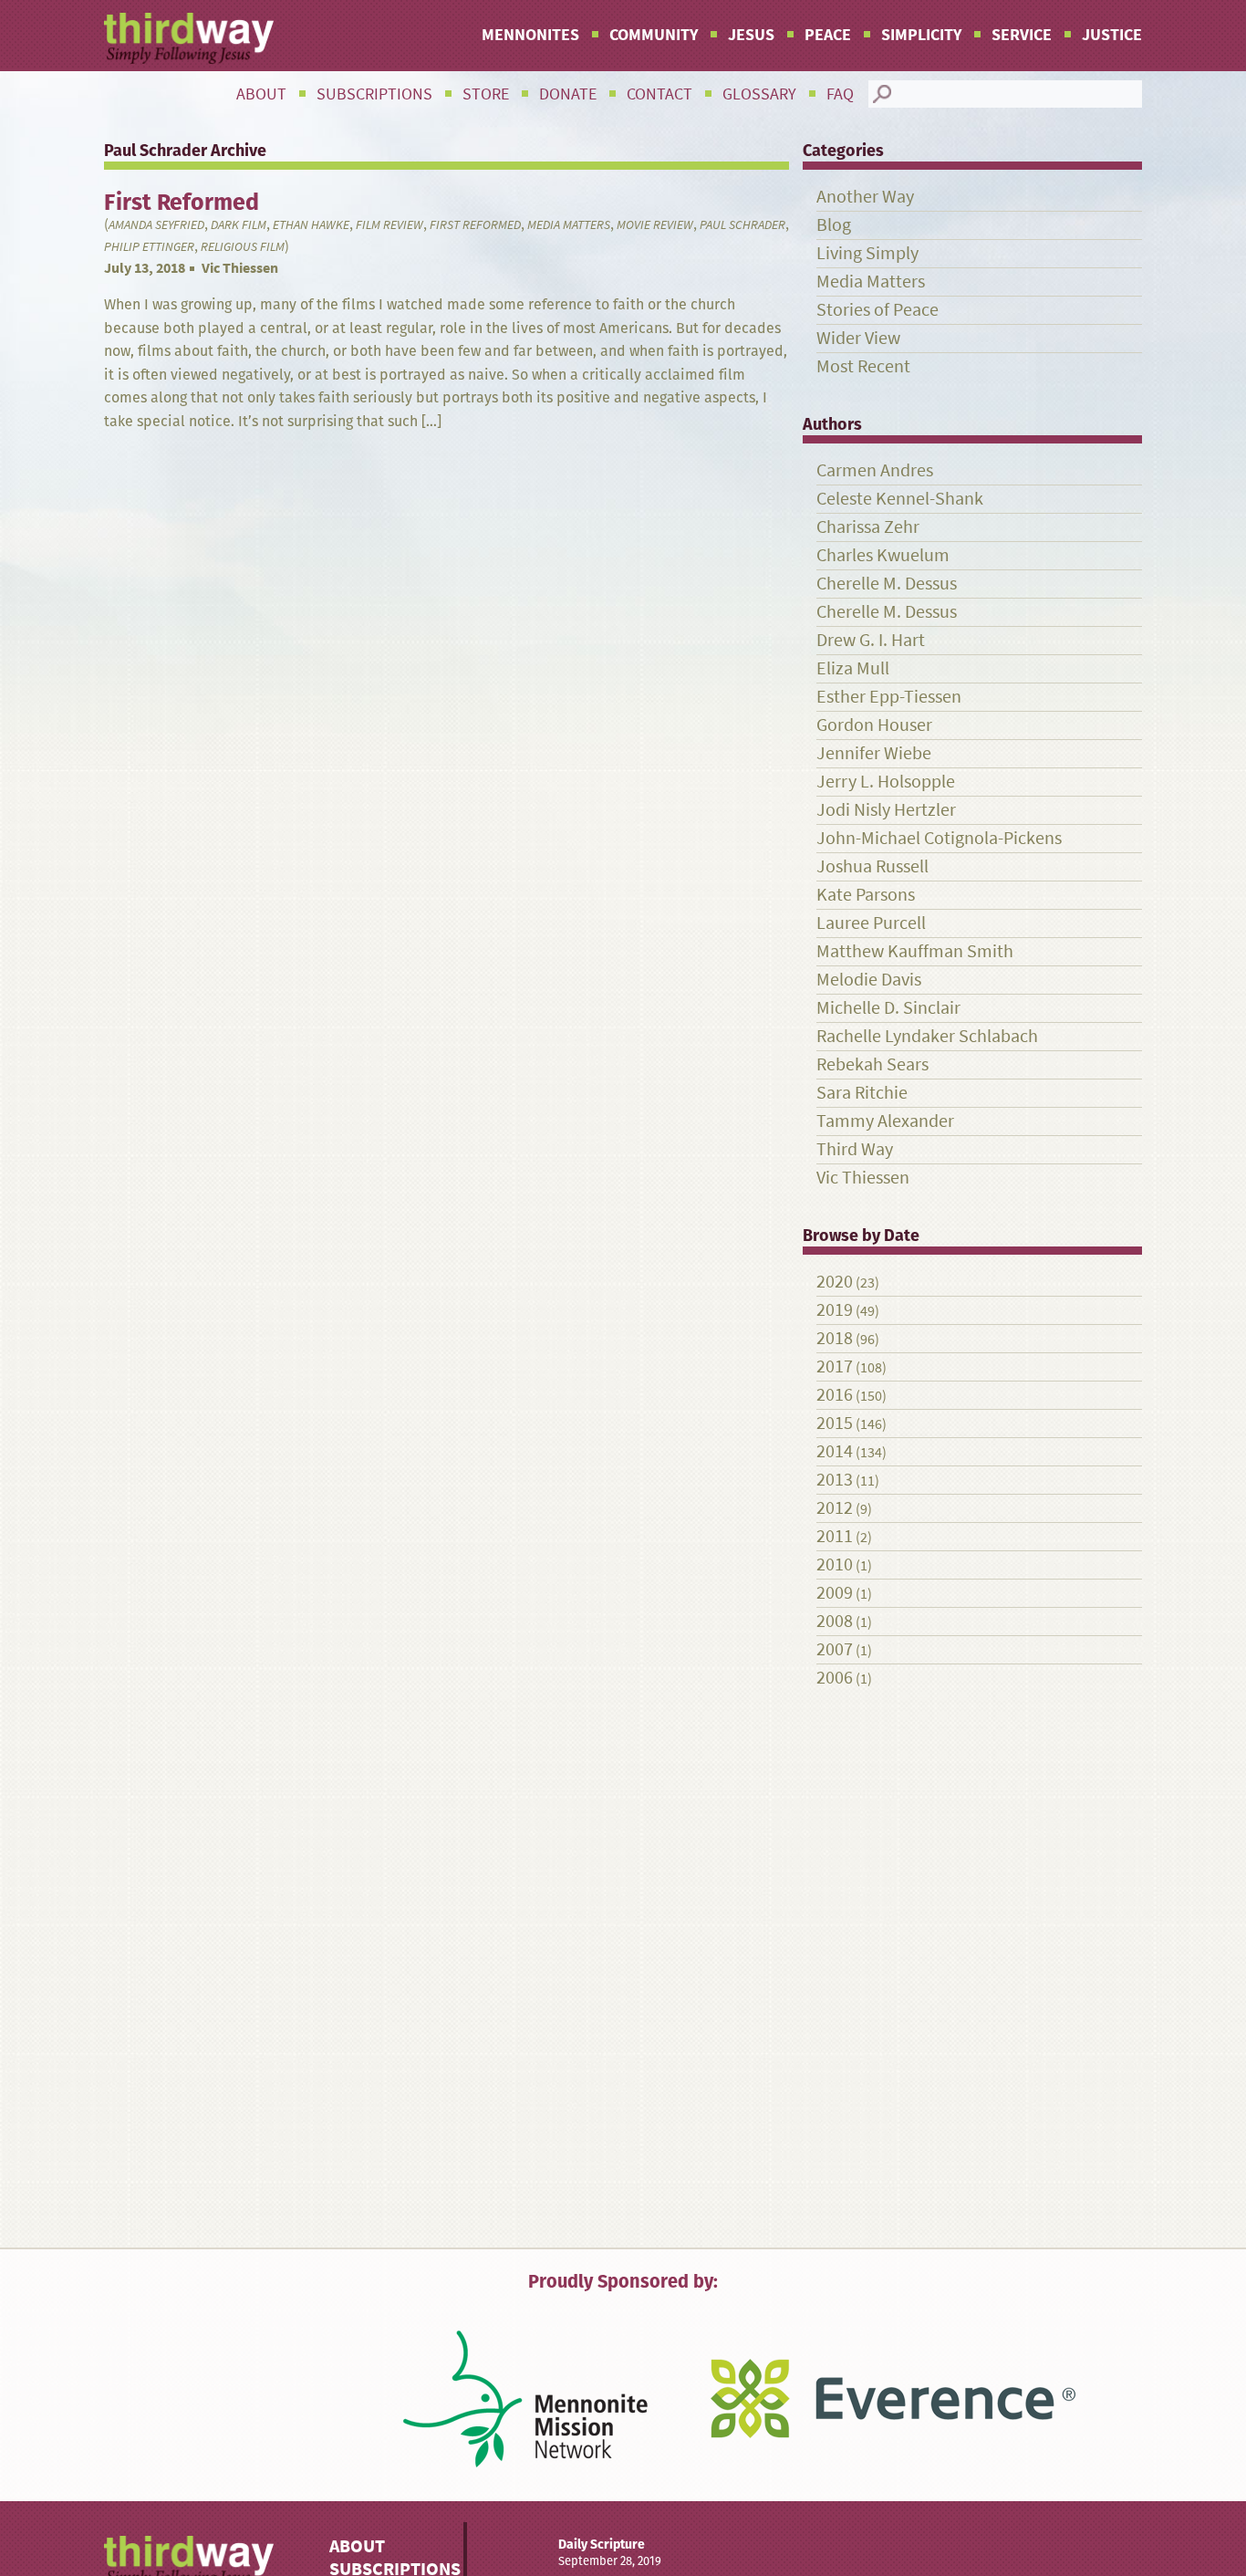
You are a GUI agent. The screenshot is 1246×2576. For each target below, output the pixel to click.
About (261, 94)
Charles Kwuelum (883, 555)
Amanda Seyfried (156, 225)
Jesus (751, 35)
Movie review (655, 225)
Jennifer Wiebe (874, 753)
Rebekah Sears (872, 1064)
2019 (835, 1310)
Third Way (855, 1149)
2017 (835, 1366)
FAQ (840, 94)
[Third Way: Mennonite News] (189, 38)
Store (486, 94)
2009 (835, 1593)
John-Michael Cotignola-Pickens (939, 838)
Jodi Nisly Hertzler (886, 810)
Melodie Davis (869, 980)
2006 (835, 1678)
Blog (834, 225)
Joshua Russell (872, 866)
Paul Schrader (742, 225)
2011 (835, 1536)
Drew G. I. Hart (871, 640)
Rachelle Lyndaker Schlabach (927, 1036)
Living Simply (867, 253)
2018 (835, 1338)
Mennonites (530, 35)
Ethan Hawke (311, 225)
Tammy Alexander (885, 1121)
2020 (835, 1282)
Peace (828, 35)
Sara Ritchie (862, 1093)
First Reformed (475, 225)
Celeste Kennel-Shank (900, 499)
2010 (835, 1564)
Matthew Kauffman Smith (915, 951)
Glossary (759, 94)
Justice (1112, 35)
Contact (659, 94)
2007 (835, 1649)
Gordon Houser (874, 725)
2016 (835, 1395)
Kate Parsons (866, 895)
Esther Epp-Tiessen (889, 697)
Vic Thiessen (240, 268)
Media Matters (569, 225)
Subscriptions (374, 94)
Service (1022, 35)
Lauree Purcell (871, 923)
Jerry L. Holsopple (886, 782)
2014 (835, 1451)
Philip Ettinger (149, 247)
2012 (835, 1508)
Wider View (858, 338)
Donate (568, 94)
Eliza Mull (853, 668)
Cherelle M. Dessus (887, 584)
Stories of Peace (877, 310)
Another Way (865, 197)
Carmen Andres (875, 470)
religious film (243, 247)
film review (389, 225)
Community (654, 35)
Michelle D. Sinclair (888, 1008)
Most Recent (863, 366)
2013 (835, 1480)
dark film (239, 225)
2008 (835, 1621)
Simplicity (921, 35)
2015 (835, 1423)
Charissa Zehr (868, 527)
